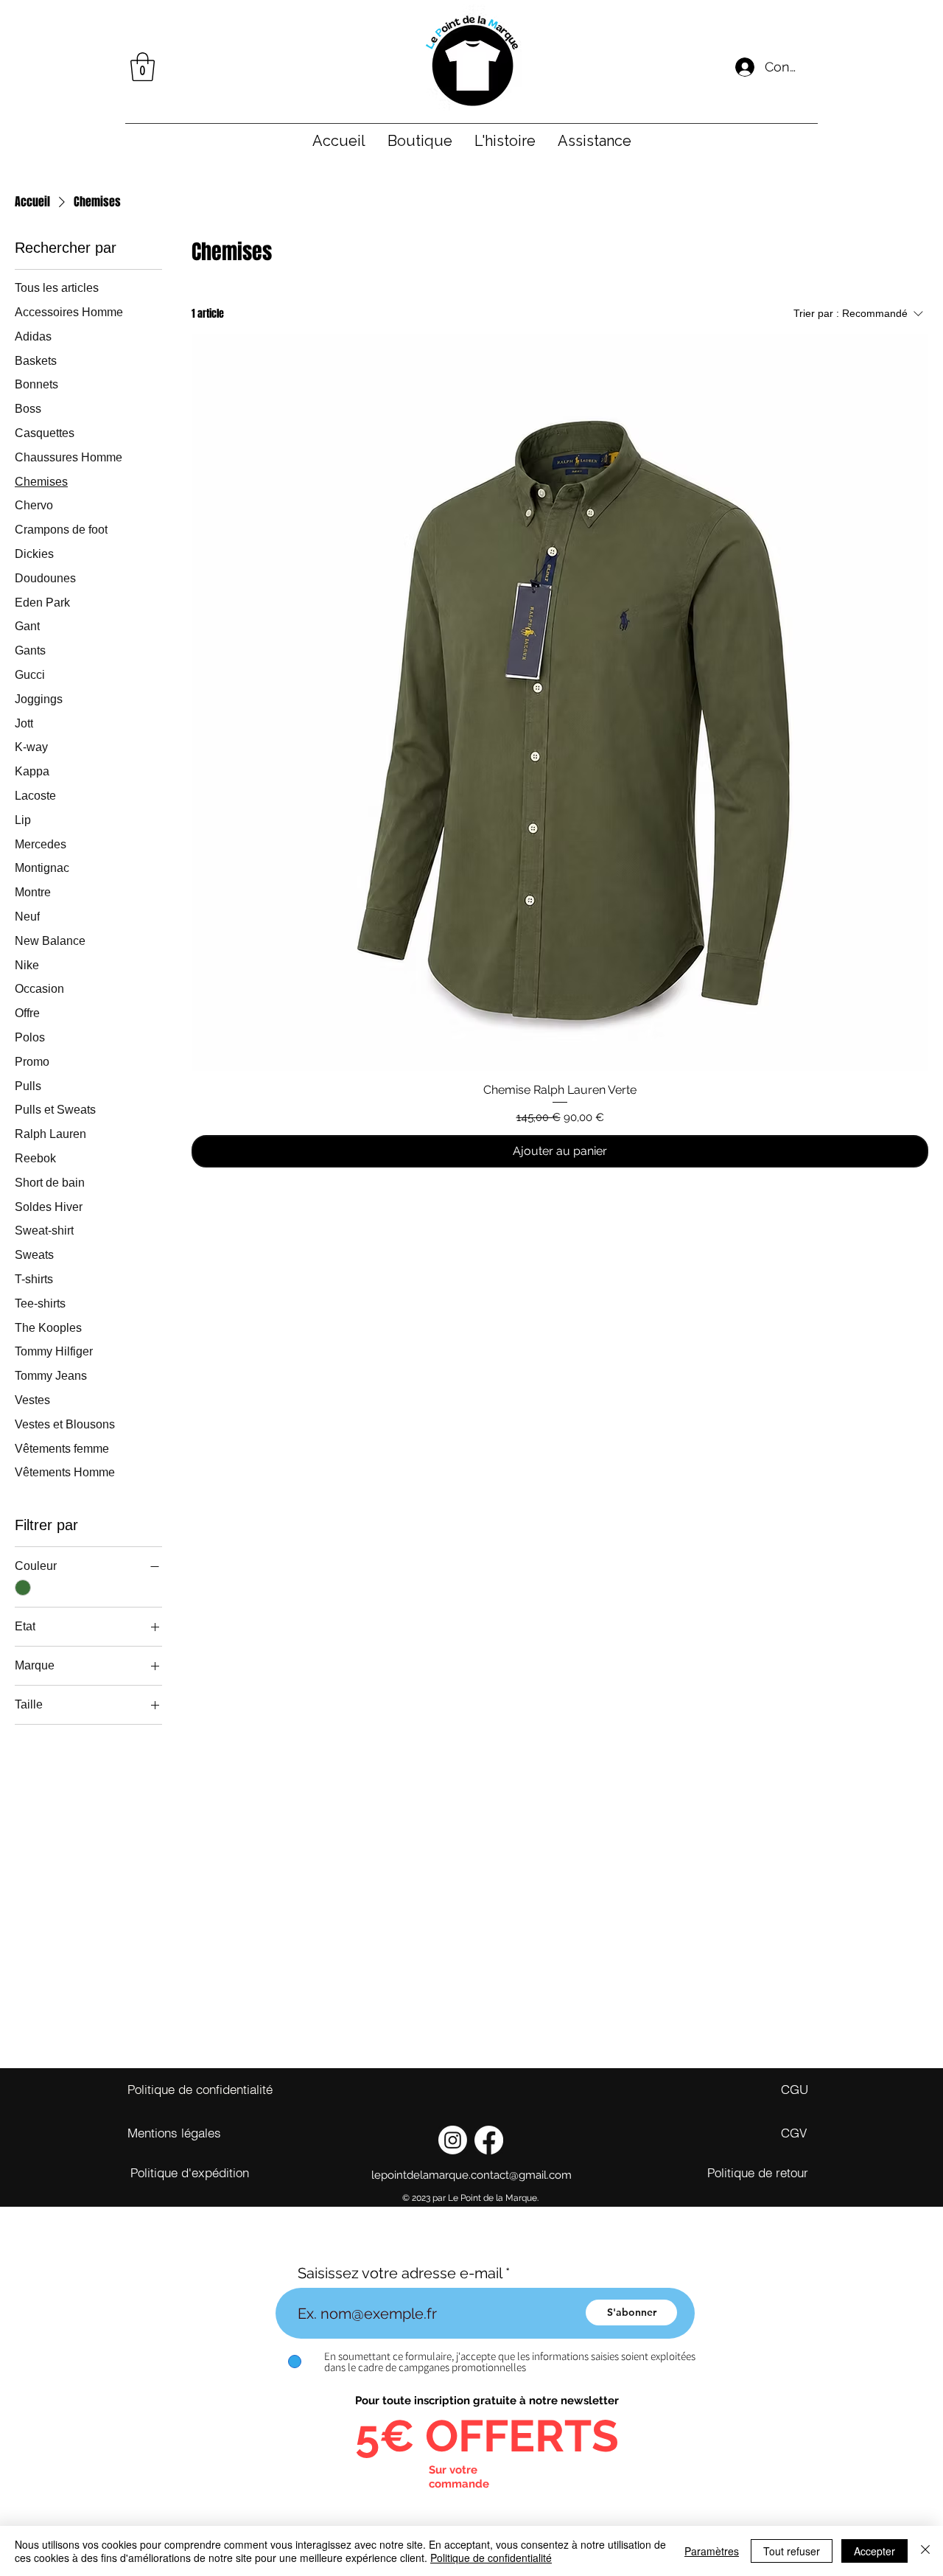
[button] (143, 67)
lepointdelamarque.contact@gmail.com (471, 2175)
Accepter (874, 2551)
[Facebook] (489, 2140)
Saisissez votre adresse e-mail (400, 2273)
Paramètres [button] (712, 2551)
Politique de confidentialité (491, 2558)
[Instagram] (453, 2140)
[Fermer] (925, 2551)
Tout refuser (792, 2551)
